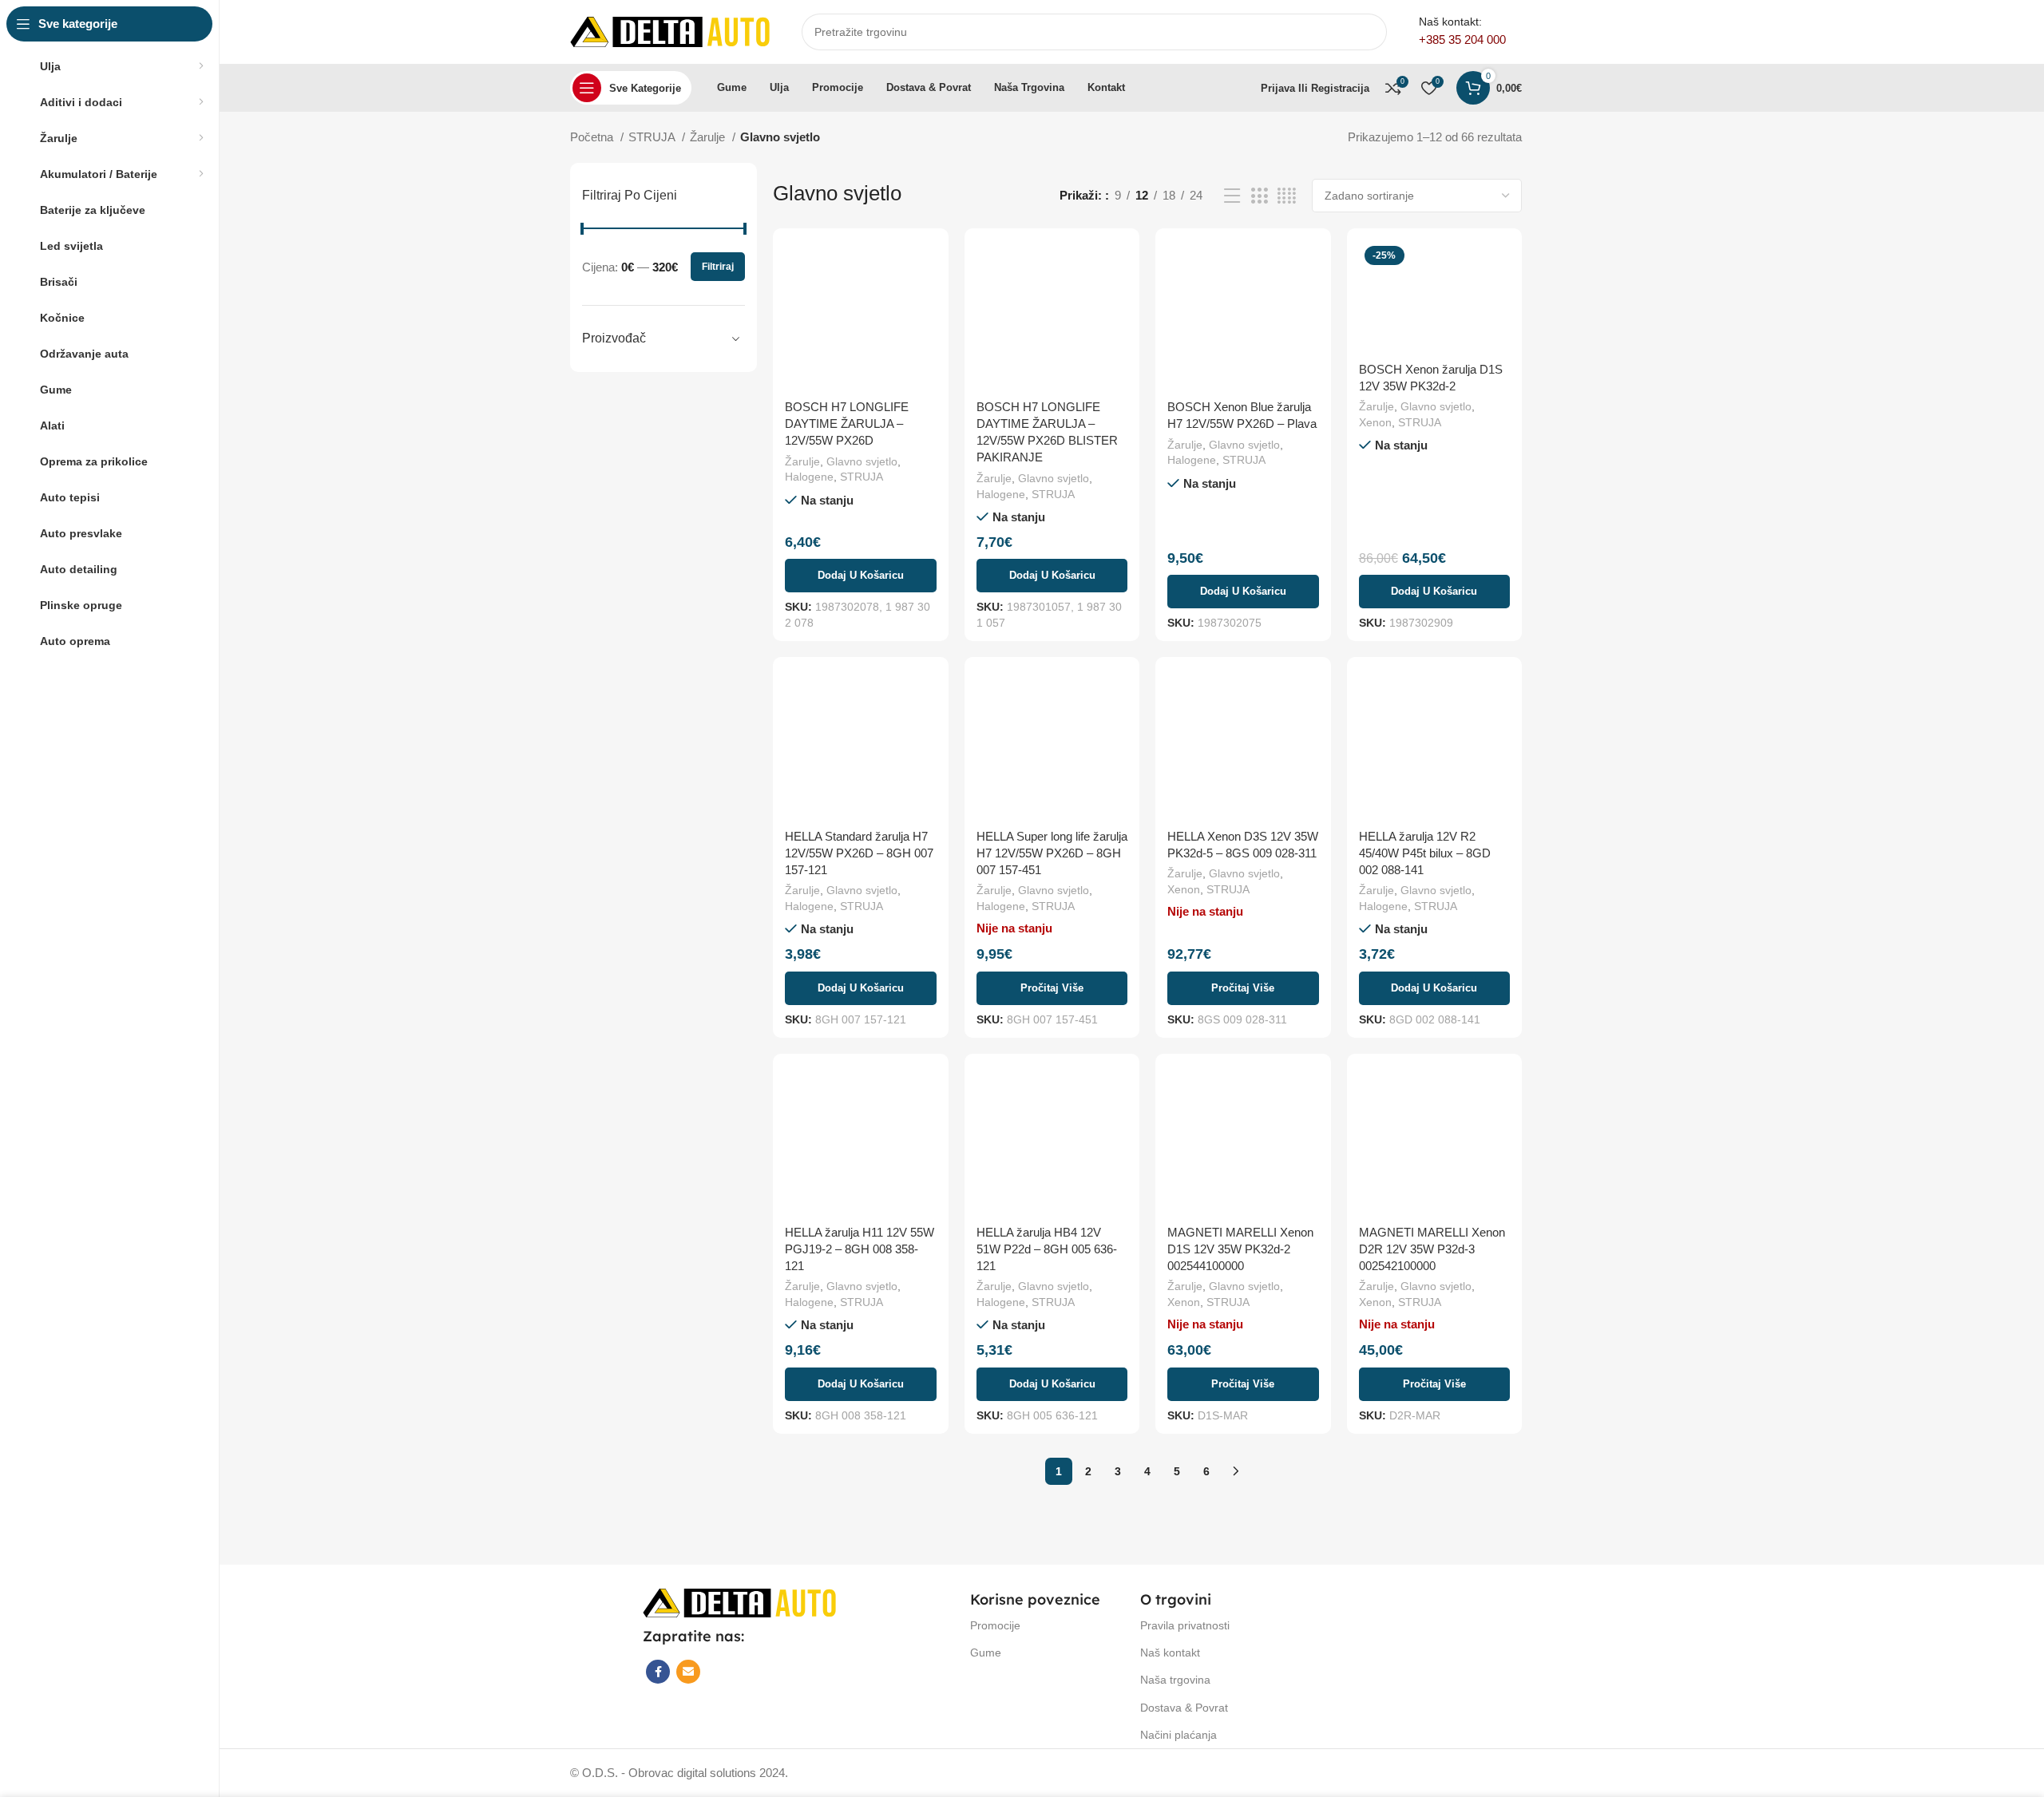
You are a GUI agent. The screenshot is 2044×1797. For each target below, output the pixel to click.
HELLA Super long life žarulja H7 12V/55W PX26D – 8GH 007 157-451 (1052, 853)
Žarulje (709, 137)
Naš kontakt (1170, 1653)
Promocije (995, 1625)
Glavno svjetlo (862, 461)
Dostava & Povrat (1184, 1708)
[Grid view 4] (1287, 196)
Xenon (1375, 422)
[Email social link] (688, 1672)
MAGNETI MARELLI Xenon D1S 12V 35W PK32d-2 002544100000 (1240, 1249)
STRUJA (653, 137)
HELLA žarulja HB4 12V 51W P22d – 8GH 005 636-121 (1047, 1249)
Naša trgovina (1175, 1680)
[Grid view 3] (1259, 196)
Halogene (809, 477)
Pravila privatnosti (1185, 1625)
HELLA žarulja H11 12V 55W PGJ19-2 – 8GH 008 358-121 (860, 1249)
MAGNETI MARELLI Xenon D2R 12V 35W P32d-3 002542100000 (1432, 1249)
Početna (593, 137)
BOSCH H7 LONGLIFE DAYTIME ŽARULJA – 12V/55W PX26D (847, 424)
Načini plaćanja (1178, 1735)
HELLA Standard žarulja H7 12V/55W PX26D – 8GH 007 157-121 (859, 853)
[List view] (1232, 196)
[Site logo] (670, 31)
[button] (860, 576)
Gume (986, 1653)
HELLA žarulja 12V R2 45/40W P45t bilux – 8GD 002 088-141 (1425, 853)
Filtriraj (718, 267)
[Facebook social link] (658, 1672)
